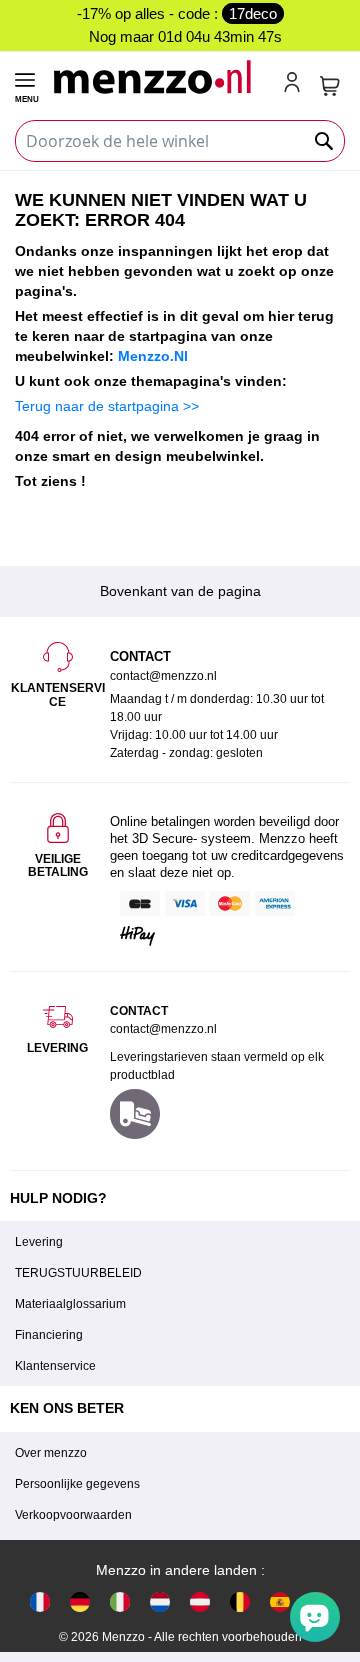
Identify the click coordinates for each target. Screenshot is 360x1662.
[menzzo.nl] (160, 1601)
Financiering (49, 1335)
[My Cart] (330, 86)
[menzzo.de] (80, 1601)
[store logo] (159, 76)
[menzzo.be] (240, 1601)
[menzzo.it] (120, 1601)
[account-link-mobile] (296, 84)
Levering (39, 1242)
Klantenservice (55, 1366)
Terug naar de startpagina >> (107, 406)
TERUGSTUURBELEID (78, 1273)
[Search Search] (325, 141)
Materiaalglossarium (70, 1304)
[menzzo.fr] (40, 1601)
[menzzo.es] (280, 1601)
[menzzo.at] (200, 1601)
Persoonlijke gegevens (77, 1484)
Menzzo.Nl (153, 356)
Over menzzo (51, 1453)
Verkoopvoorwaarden (73, 1515)
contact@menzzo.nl (163, 1029)
